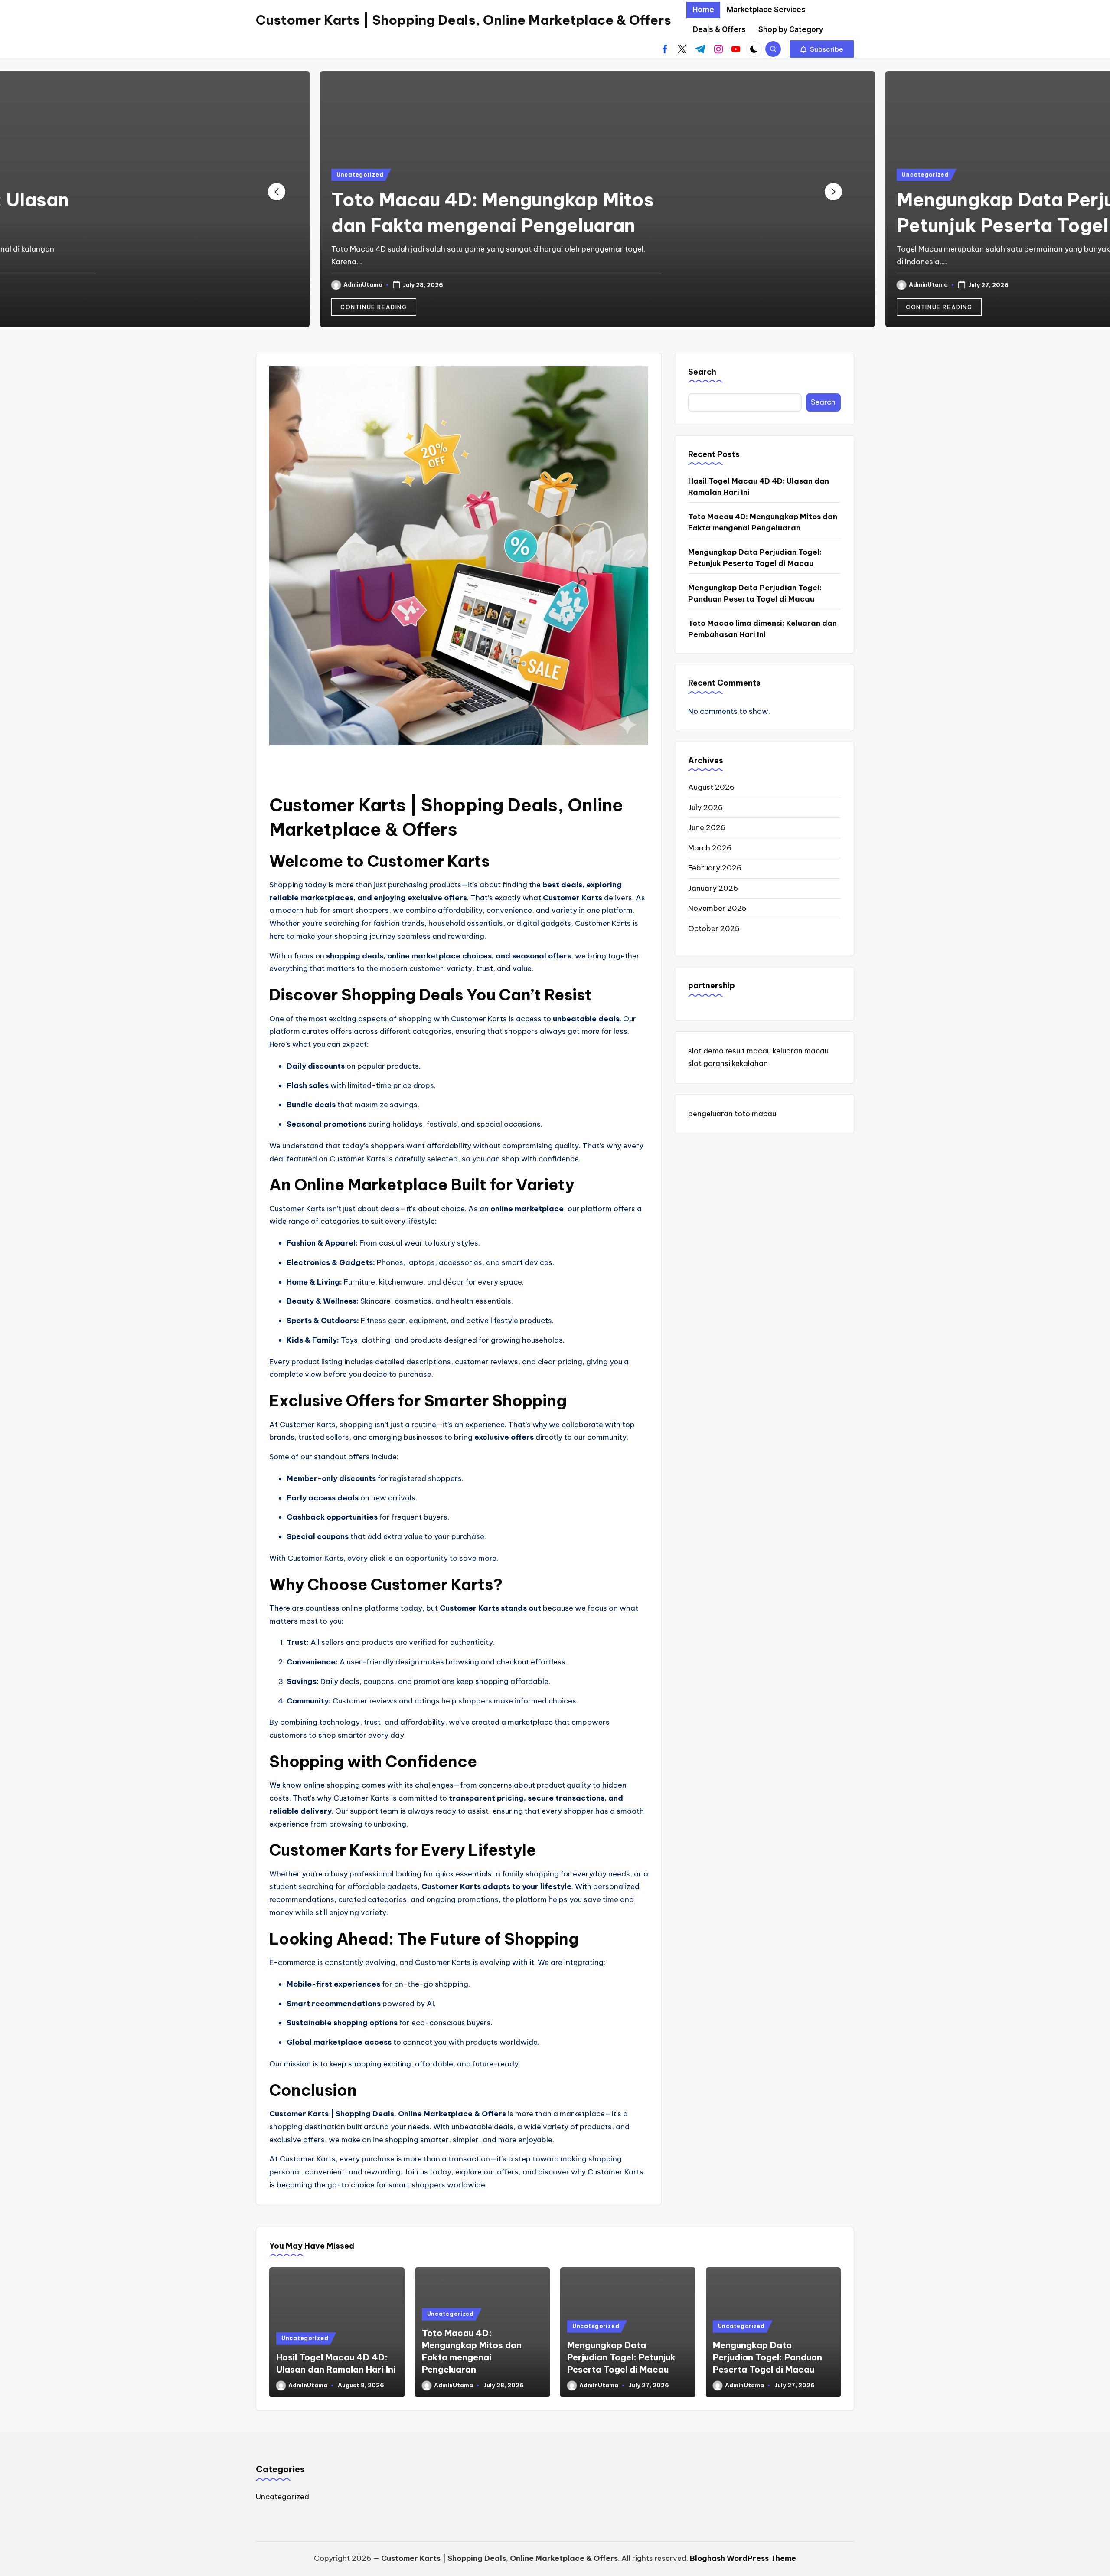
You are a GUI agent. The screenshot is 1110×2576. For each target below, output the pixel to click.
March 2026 (710, 848)
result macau (748, 1051)
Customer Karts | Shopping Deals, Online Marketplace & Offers (464, 20)
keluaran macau (801, 1051)
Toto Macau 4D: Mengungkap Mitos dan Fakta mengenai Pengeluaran (763, 522)
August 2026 (711, 787)
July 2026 (705, 807)
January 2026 (713, 888)
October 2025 (714, 928)
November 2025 (717, 908)
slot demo (706, 1051)
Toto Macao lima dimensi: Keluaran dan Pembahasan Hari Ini (762, 629)
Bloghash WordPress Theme (743, 2558)
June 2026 (707, 827)
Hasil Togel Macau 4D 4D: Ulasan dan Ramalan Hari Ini (759, 487)
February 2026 (715, 868)
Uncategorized (317, 175)
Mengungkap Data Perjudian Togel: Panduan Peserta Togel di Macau (755, 593)
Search (702, 372)
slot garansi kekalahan (728, 1063)
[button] (822, 49)
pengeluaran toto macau (732, 1114)
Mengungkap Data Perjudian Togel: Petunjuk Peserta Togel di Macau (755, 558)
